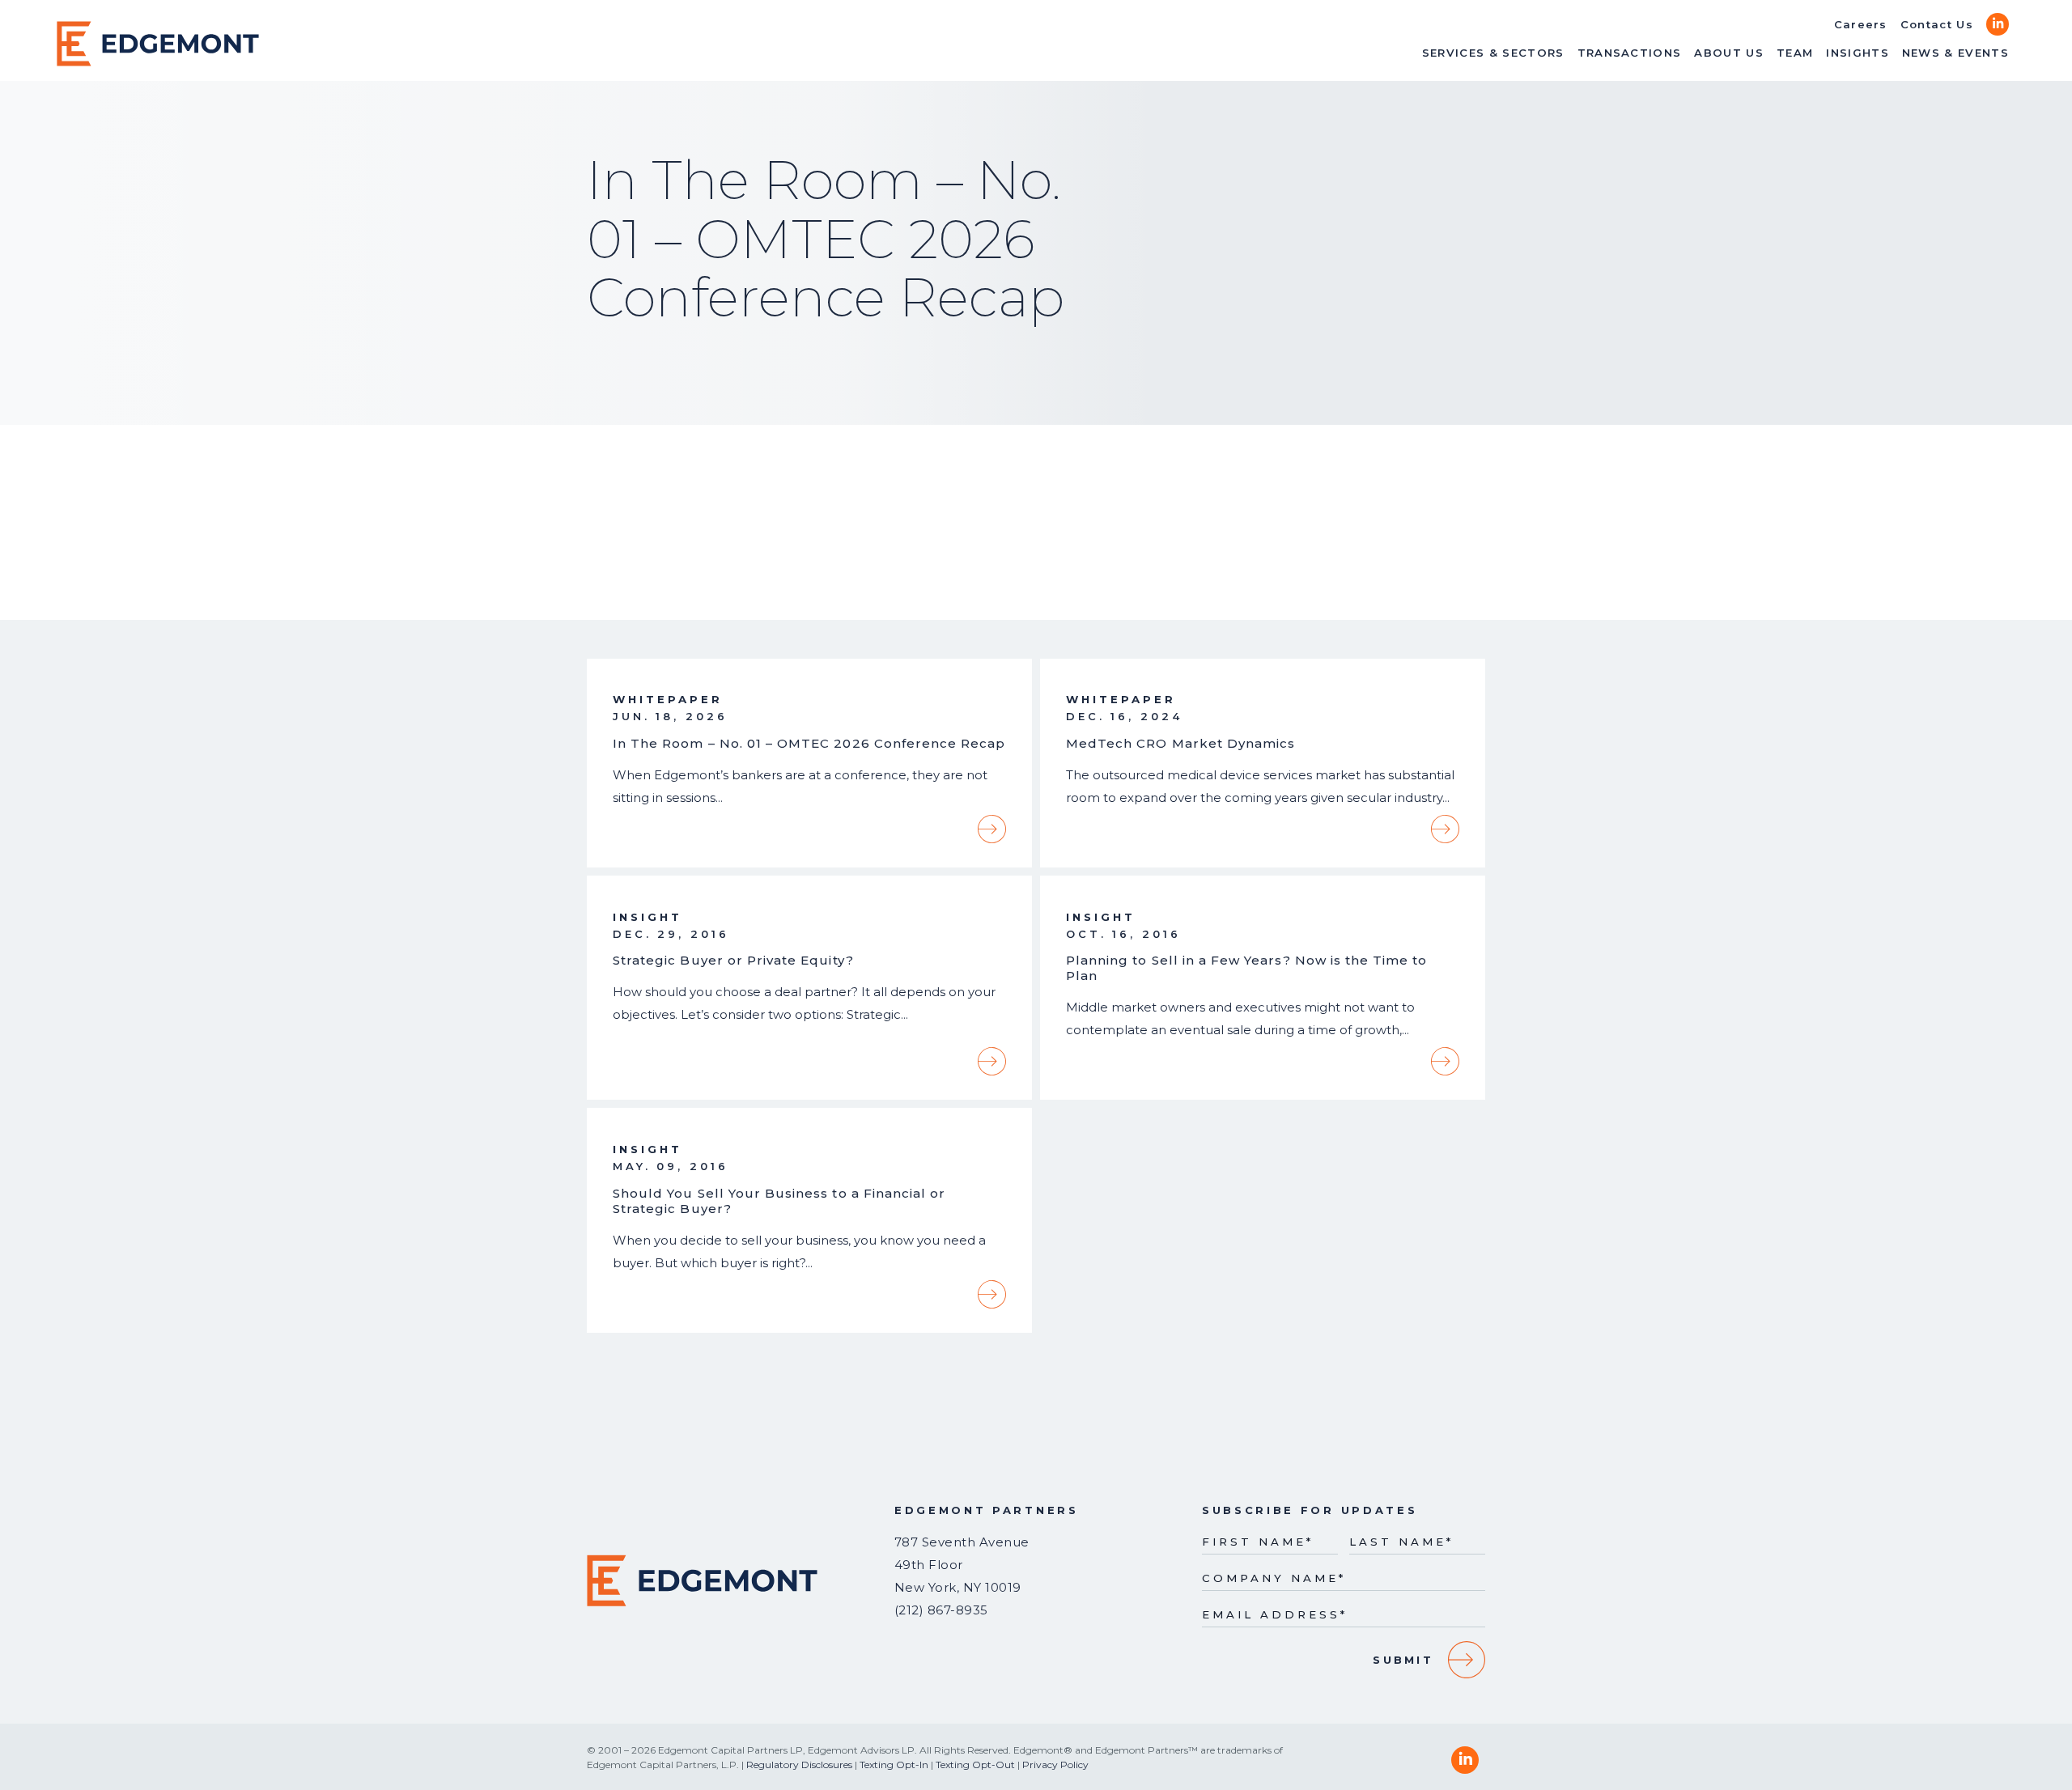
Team (1795, 53)
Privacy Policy (1055, 1765)
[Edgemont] (158, 44)
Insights (1858, 53)
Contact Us (1937, 24)
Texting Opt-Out (975, 1765)
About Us (1729, 53)
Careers (1861, 24)
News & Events (1955, 53)
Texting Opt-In (894, 1765)
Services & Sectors (1493, 53)
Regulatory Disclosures (799, 1765)
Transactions (1630, 53)
